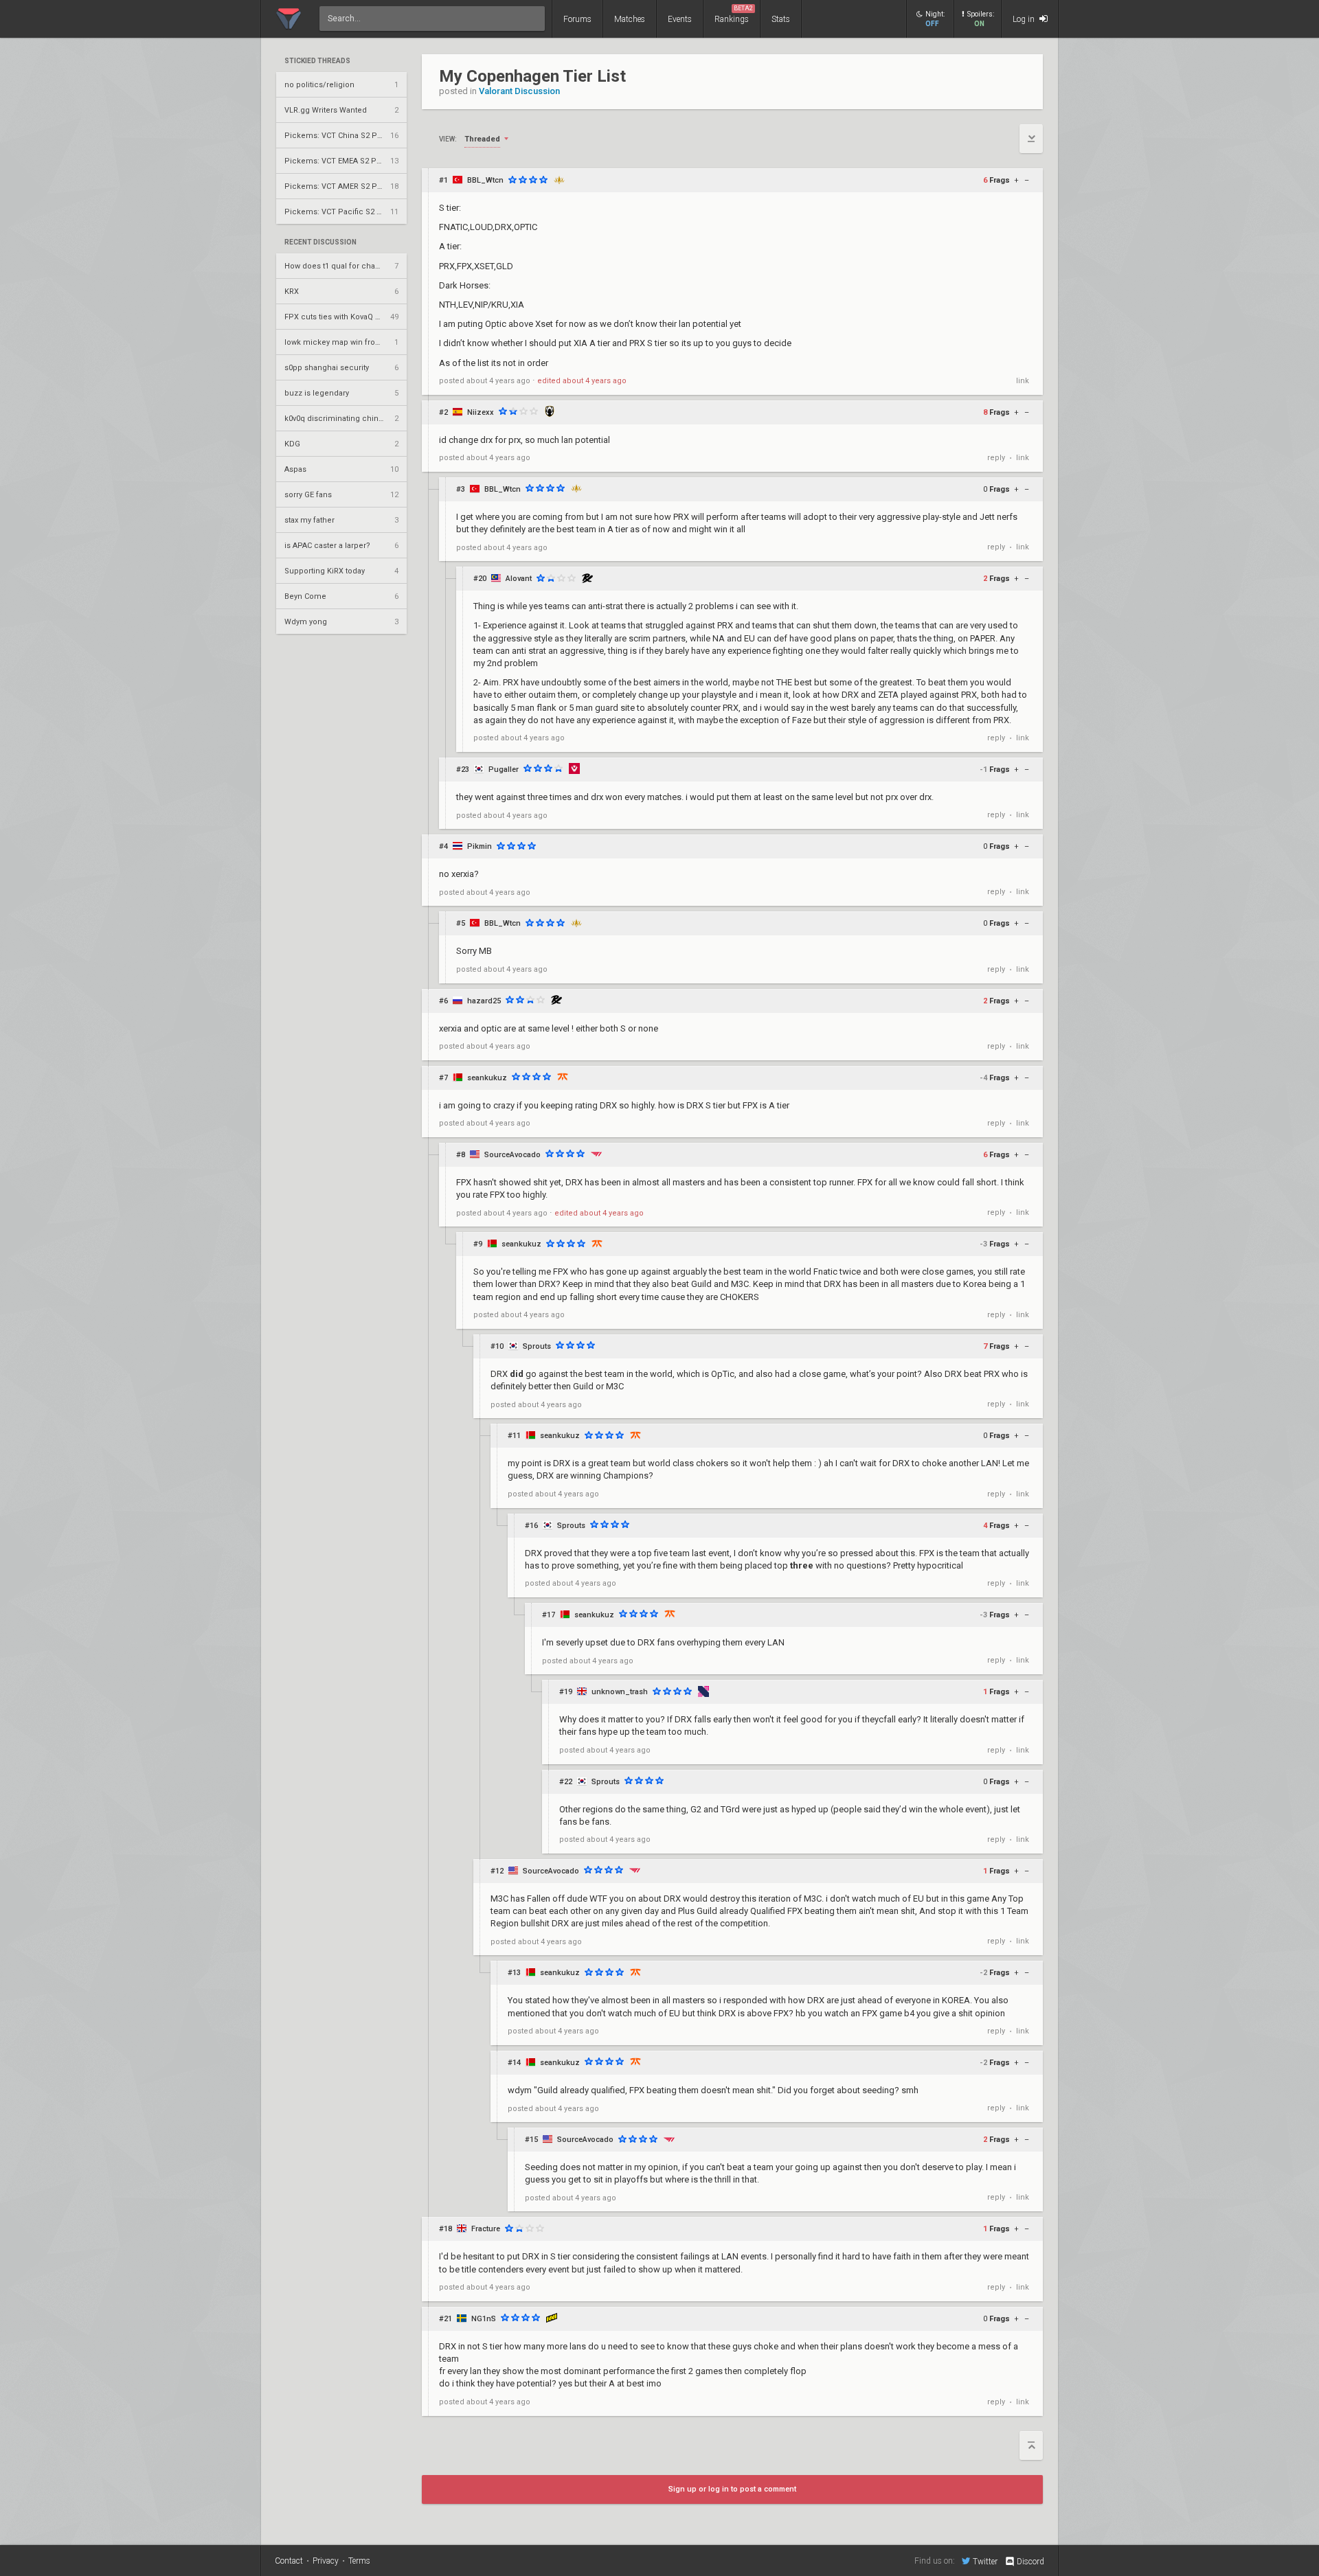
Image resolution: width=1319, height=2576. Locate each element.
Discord (1030, 2562)
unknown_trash (620, 1692)
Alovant (519, 579)
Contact (289, 2561)
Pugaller (504, 770)
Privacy (326, 2561)
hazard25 (484, 1001)
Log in (1025, 19)
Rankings (734, 14)
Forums (577, 19)
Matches (630, 19)
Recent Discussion (320, 242)
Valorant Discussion (519, 91)
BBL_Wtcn (485, 180)
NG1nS (484, 2319)
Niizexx (481, 412)
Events (680, 19)
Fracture (486, 2229)
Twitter (985, 2561)
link (1023, 381)
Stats (781, 19)
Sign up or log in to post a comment (732, 2489)
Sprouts (537, 1346)
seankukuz (487, 1078)
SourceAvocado (512, 1155)
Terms (359, 2561)
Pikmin (480, 846)
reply (996, 458)
